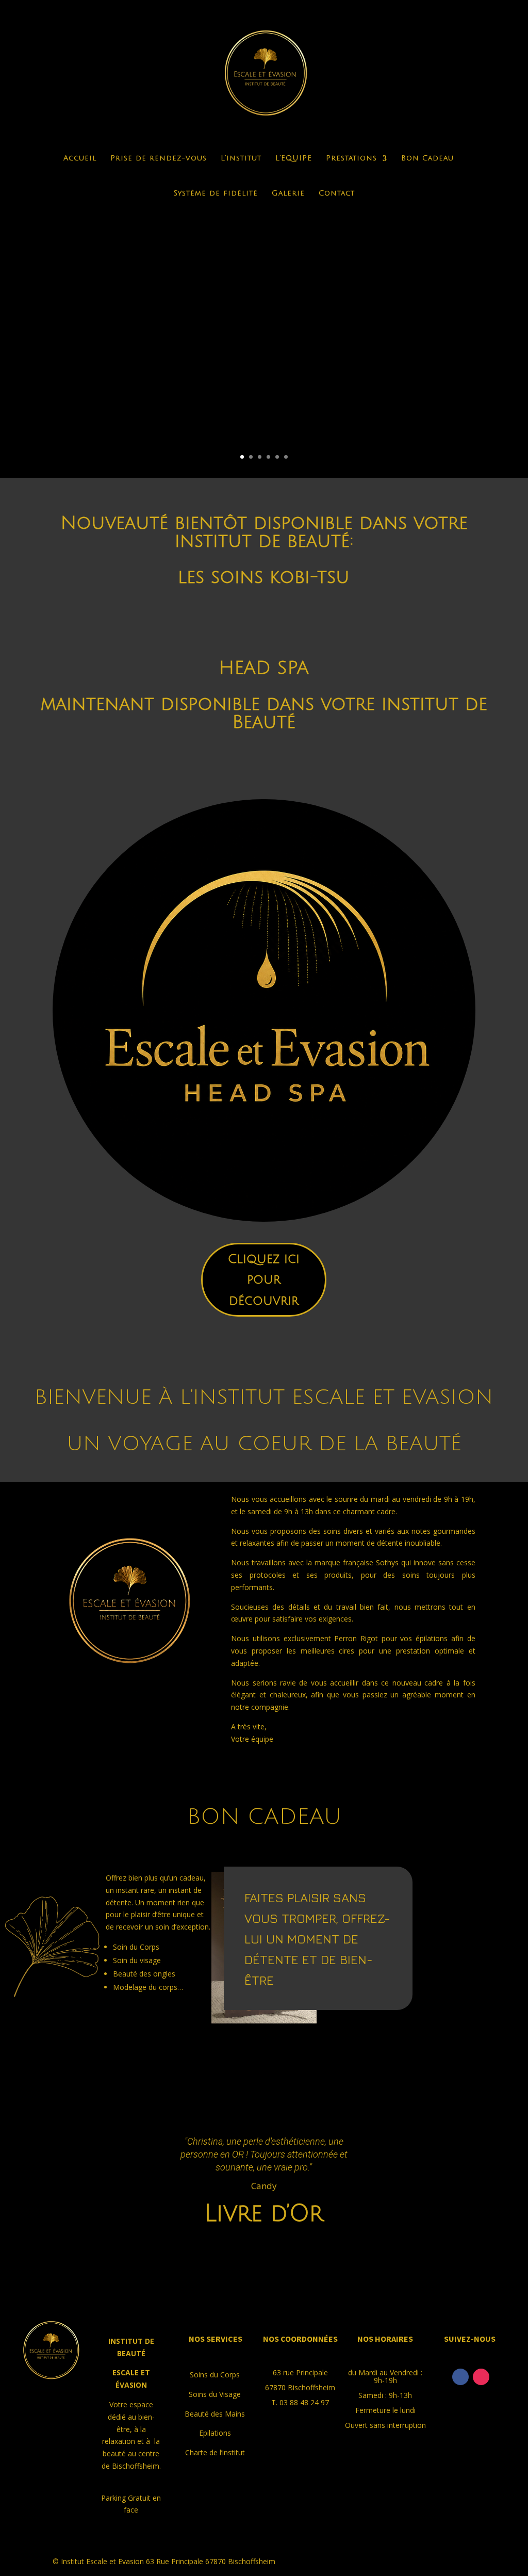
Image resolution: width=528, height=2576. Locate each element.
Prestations (351, 158)
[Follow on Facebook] (460, 2377)
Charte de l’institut (215, 2452)
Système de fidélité (216, 193)
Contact (337, 193)
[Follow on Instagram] (481, 2377)
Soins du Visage (215, 2394)
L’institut (241, 158)
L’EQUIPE (294, 158)
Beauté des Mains (215, 2414)
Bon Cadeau (427, 158)
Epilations (215, 2433)
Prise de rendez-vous (159, 158)
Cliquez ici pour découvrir (264, 1280)
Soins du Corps (215, 2375)
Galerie (288, 193)
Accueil (80, 158)
